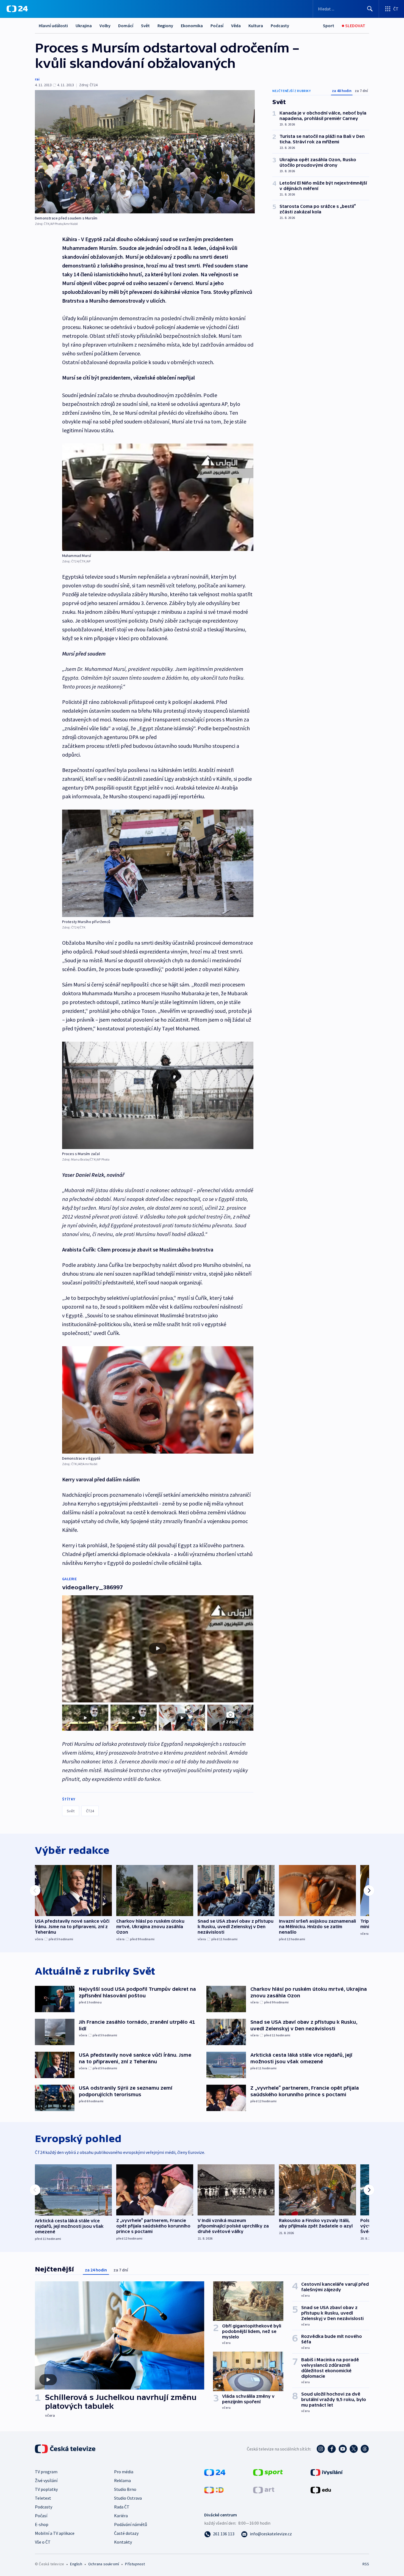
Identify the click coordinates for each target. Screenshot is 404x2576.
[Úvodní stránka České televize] (66, 2449)
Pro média (124, 2472)
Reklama (122, 2480)
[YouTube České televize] (343, 2449)
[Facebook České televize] (332, 2449)
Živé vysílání (46, 2480)
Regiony (165, 26)
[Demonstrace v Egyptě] (158, 1400)
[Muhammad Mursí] (158, 497)
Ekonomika (192, 26)
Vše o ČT (43, 2542)
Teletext (43, 2498)
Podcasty (280, 26)
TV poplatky (46, 2489)
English (76, 2564)
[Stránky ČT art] (264, 2489)
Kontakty (123, 2542)
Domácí (126, 26)
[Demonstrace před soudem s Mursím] (145, 152)
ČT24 (90, 1811)
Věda (236, 26)
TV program (46, 2472)
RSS (366, 2564)
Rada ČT (122, 2507)
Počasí (217, 26)
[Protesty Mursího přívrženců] (158, 863)
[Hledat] (370, 9)
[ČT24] (17, 9)
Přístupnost (135, 2564)
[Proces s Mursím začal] (158, 1095)
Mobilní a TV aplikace (55, 2533)
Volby (105, 26)
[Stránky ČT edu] (321, 2489)
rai (37, 79)
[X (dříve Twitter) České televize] (354, 2449)
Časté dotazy (126, 2533)
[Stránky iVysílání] (327, 2472)
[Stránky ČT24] (215, 2472)
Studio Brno (125, 2489)
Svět (145, 26)
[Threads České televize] (365, 2449)
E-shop (42, 2524)
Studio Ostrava (128, 2498)
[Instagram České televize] (321, 2449)
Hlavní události (53, 26)
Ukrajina (84, 26)
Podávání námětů (131, 2524)
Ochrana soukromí (104, 2564)
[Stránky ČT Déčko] (214, 2489)
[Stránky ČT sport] (268, 2472)
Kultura (256, 26)
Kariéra (121, 2516)
